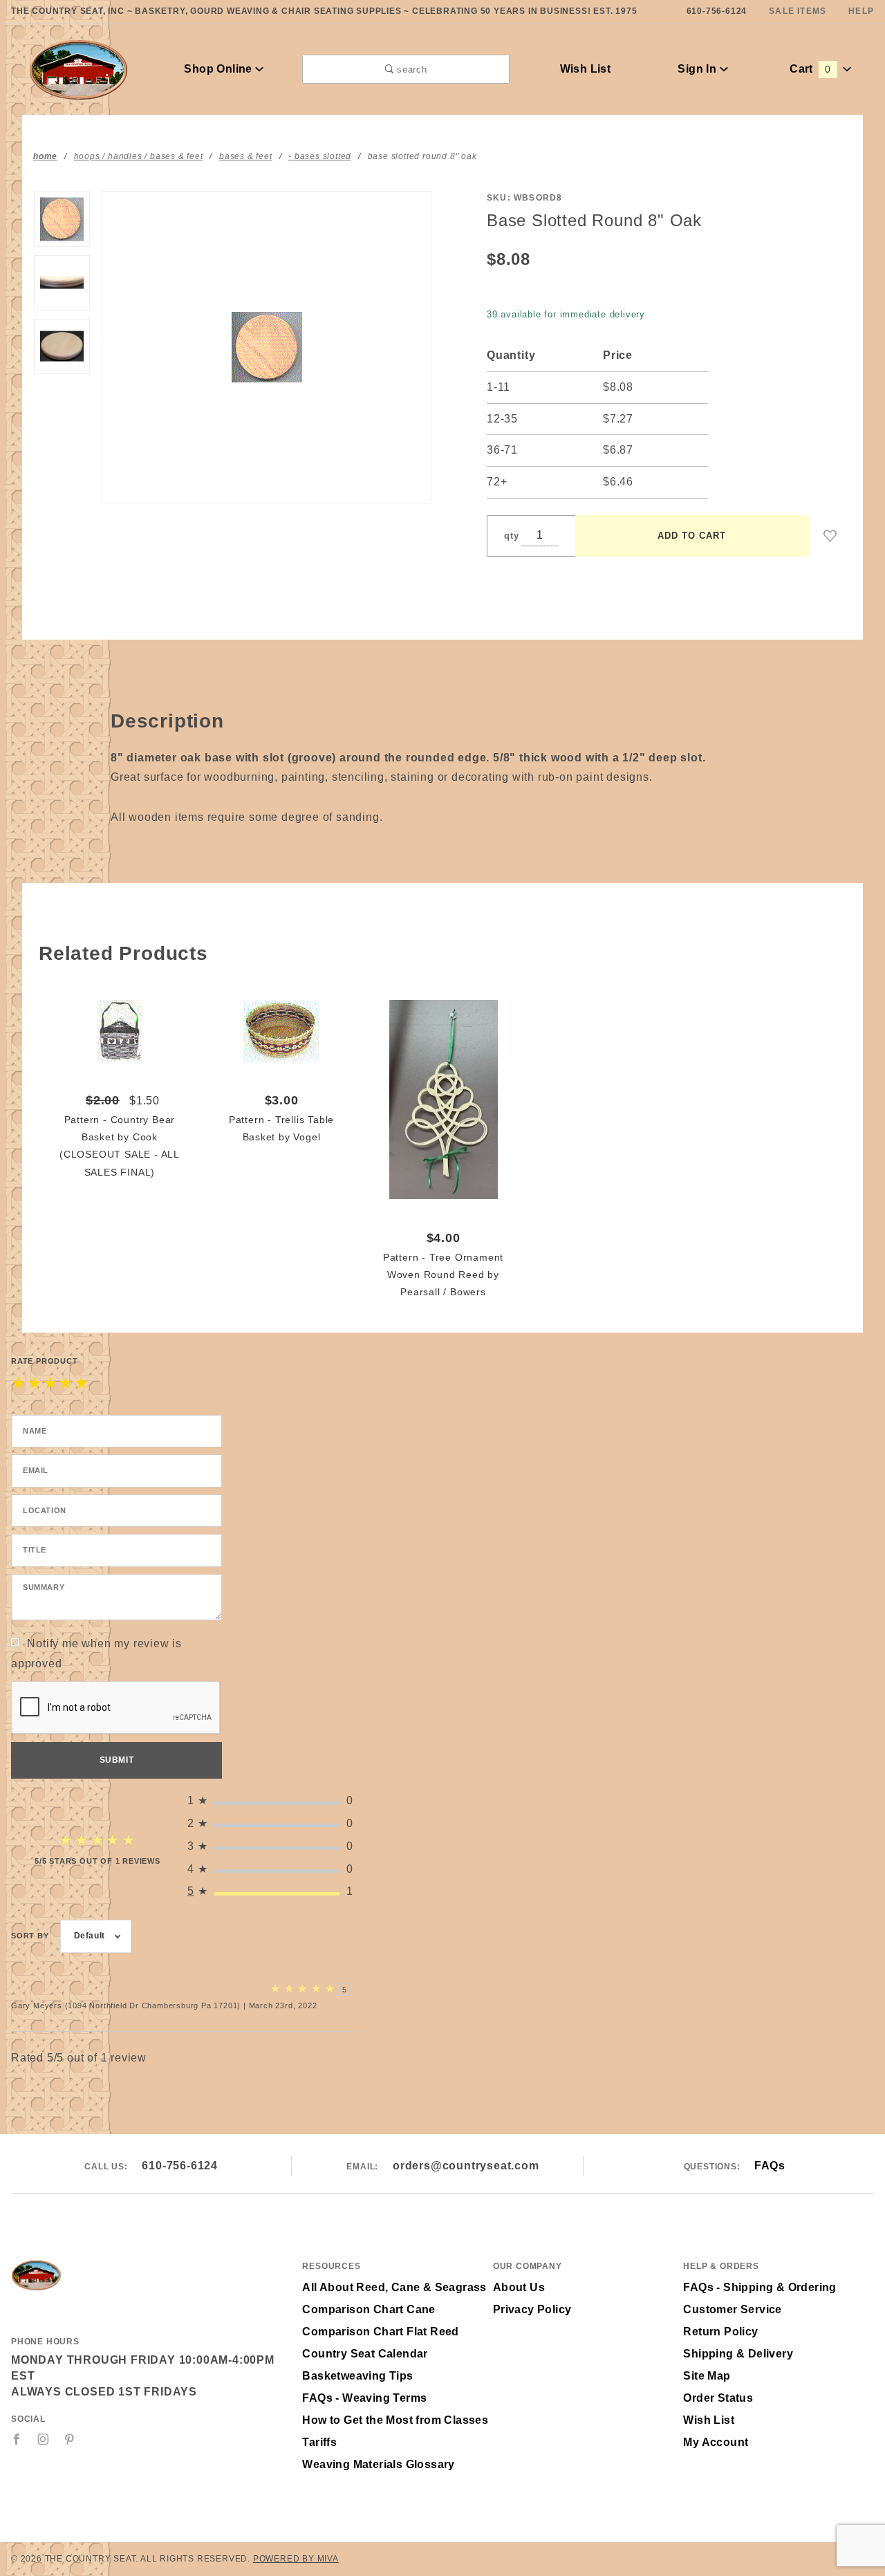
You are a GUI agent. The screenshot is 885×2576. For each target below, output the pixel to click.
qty (511, 536)
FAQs (770, 2166)
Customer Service (732, 2309)
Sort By (30, 1936)
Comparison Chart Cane (369, 2309)
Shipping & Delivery (738, 2354)
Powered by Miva (296, 2559)
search (411, 70)
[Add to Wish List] (830, 536)
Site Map (707, 2376)
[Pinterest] (69, 2439)
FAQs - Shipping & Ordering (760, 2287)
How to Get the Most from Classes (395, 2420)
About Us (519, 2287)
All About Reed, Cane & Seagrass (394, 2287)
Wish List (586, 69)
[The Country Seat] (78, 68)
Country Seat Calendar (365, 2354)
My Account (716, 2442)
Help (861, 11)
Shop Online (220, 69)
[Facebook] (17, 2439)
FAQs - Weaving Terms (364, 2398)
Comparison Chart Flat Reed (380, 2332)
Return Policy (720, 2332)
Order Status (718, 2398)
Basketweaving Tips (357, 2376)
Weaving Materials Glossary (378, 2464)
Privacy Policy (532, 2309)
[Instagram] (44, 2439)
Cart (810, 69)
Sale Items (798, 11)
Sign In (698, 69)
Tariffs (319, 2442)
